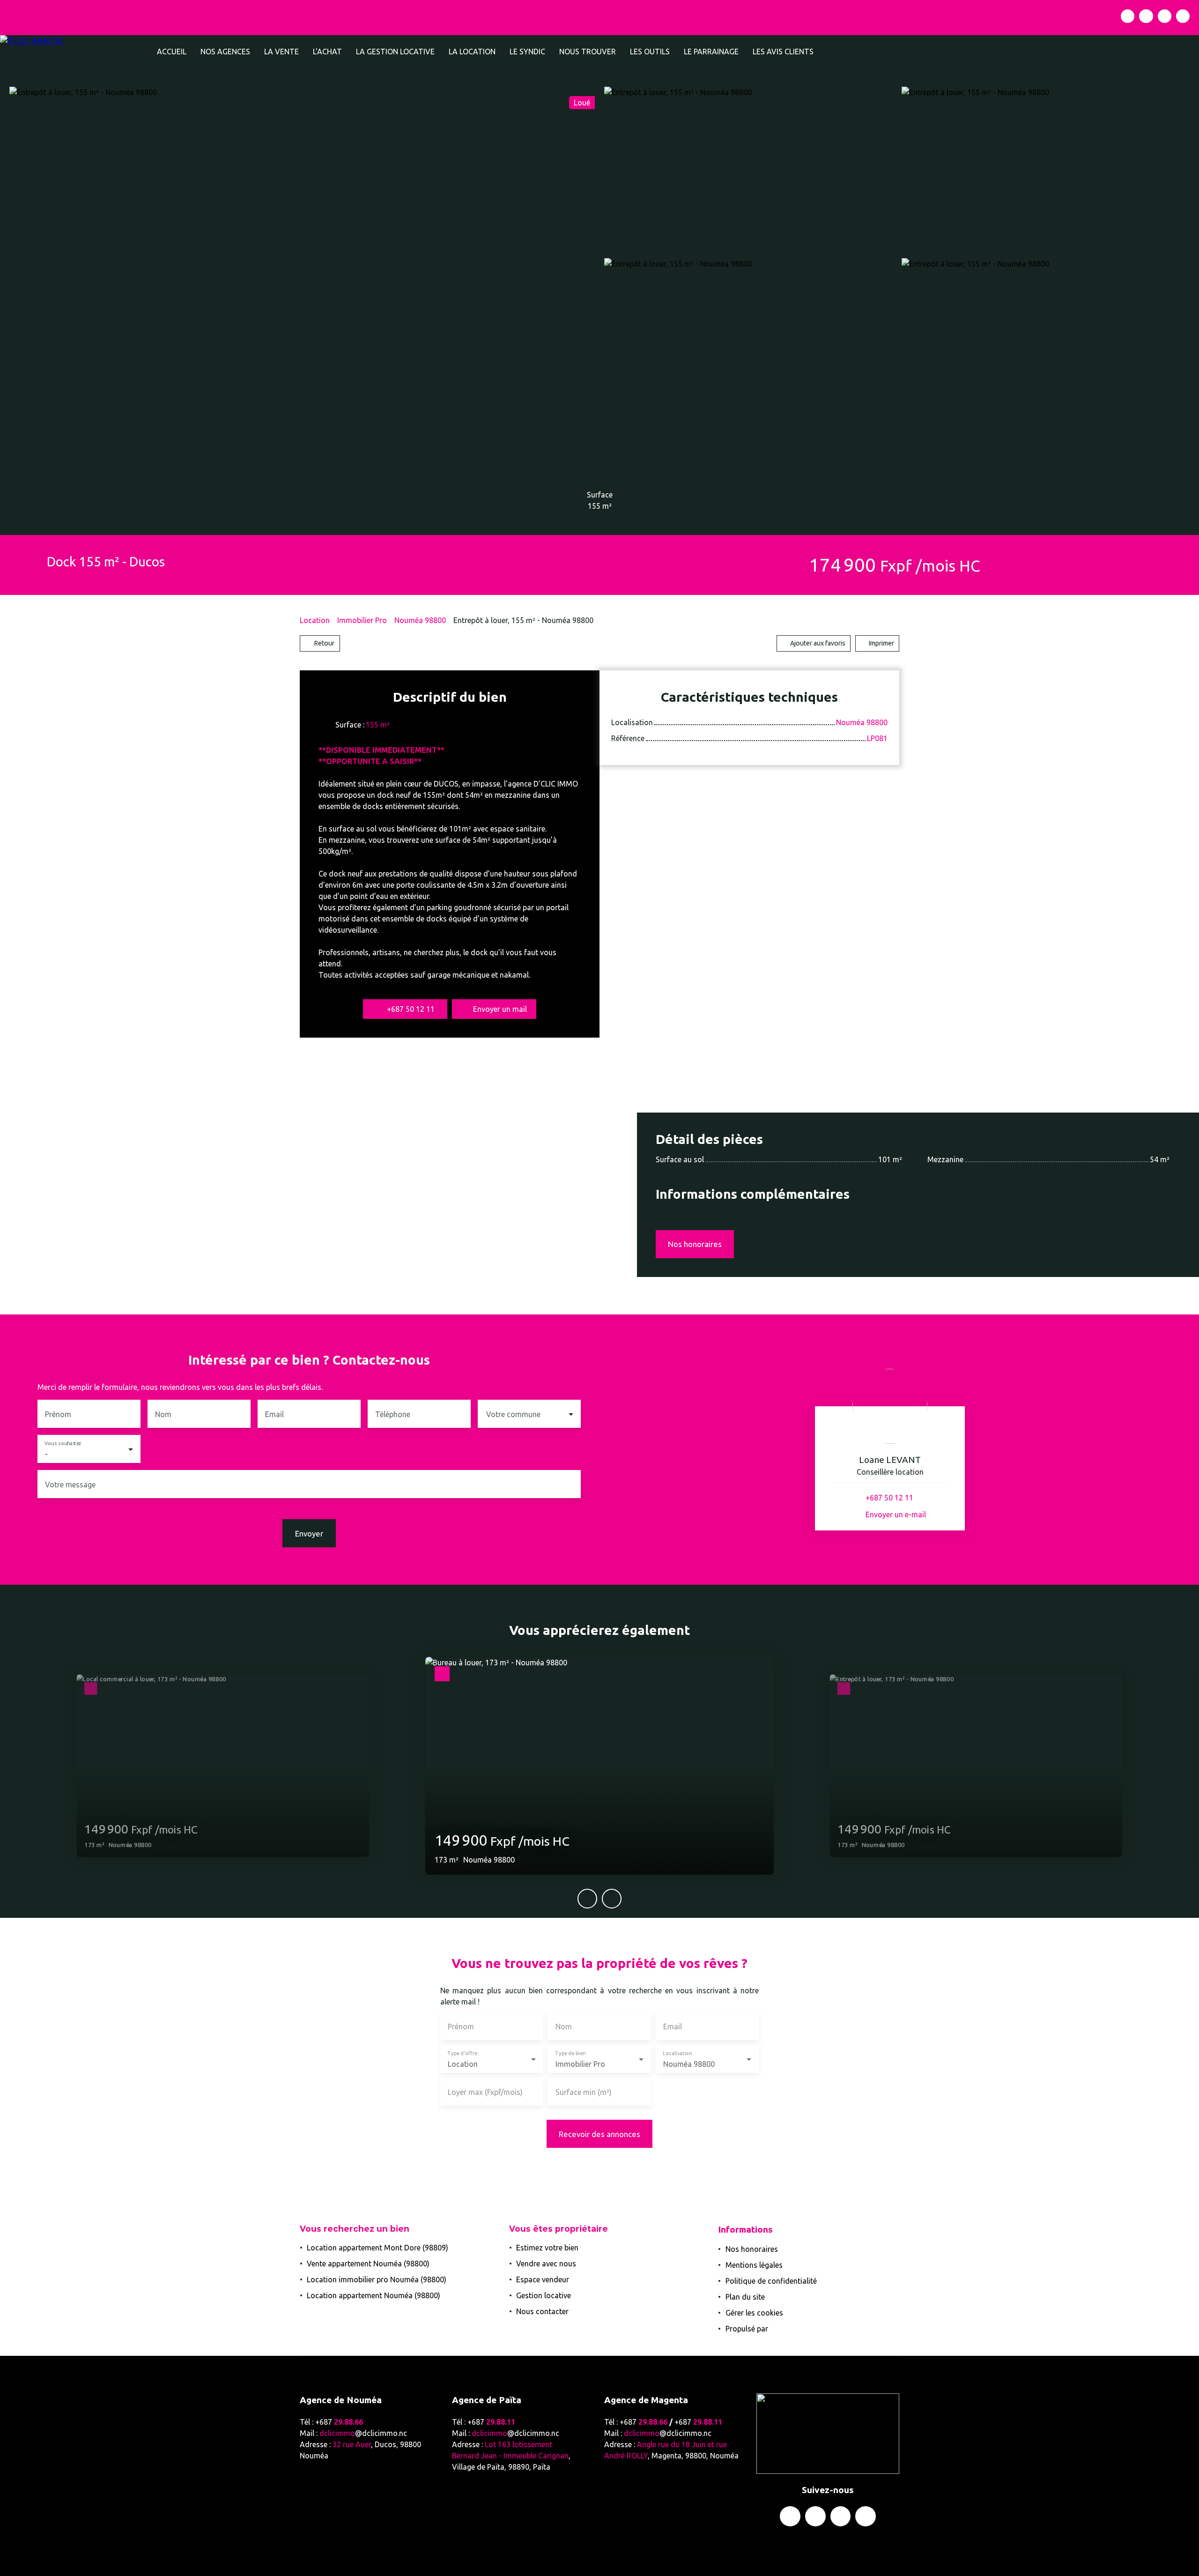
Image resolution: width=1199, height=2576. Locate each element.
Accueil (172, 52)
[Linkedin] (1165, 16)
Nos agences (225, 52)
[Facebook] (1128, 16)
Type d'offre (462, 2053)
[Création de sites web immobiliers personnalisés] (793, 2329)
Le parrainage (711, 52)
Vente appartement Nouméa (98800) (368, 2264)
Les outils (650, 52)
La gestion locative (395, 52)
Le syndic (527, 52)
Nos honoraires (752, 2249)
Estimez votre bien (547, 2248)
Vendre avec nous (546, 2264)
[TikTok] (1183, 16)
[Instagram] (1146, 16)
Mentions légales (754, 2265)
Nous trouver (588, 52)
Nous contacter (542, 2311)
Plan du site (745, 2297)
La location (472, 52)
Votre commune (513, 1414)
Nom (163, 1414)
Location (315, 620)
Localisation (677, 2053)
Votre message (70, 1485)
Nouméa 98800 (420, 620)
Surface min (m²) (584, 2092)
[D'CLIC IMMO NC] (75, 52)
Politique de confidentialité (771, 2281)
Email (274, 1414)
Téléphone (393, 1414)
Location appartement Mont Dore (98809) (377, 2248)
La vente (281, 52)
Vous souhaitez (63, 1444)
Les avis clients (783, 52)
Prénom (58, 1414)
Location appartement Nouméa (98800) (374, 2295)
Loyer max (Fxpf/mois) (485, 2092)
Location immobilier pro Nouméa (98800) (377, 2279)
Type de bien (570, 2053)
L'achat (327, 52)
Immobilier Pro (362, 620)
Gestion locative (544, 2295)
